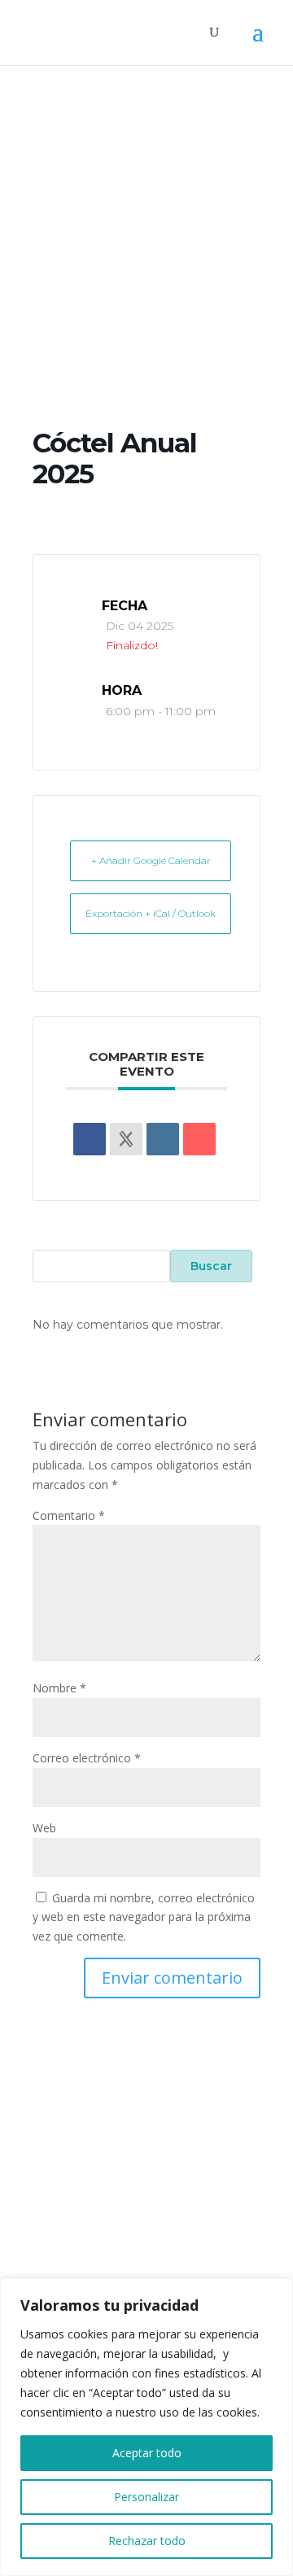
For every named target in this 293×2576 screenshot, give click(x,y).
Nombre (59, 1688)
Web (44, 1828)
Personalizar (146, 2497)
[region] (146, 2427)
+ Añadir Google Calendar (151, 860)
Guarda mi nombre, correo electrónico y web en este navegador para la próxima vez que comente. (144, 1917)
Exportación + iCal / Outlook (151, 913)
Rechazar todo (147, 2541)
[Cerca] (276, 2292)
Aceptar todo (147, 2453)
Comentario (69, 1515)
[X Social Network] (126, 1139)
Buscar (211, 1266)
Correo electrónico (87, 1758)
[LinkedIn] (163, 1139)
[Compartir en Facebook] (90, 1139)
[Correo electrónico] (199, 1139)
